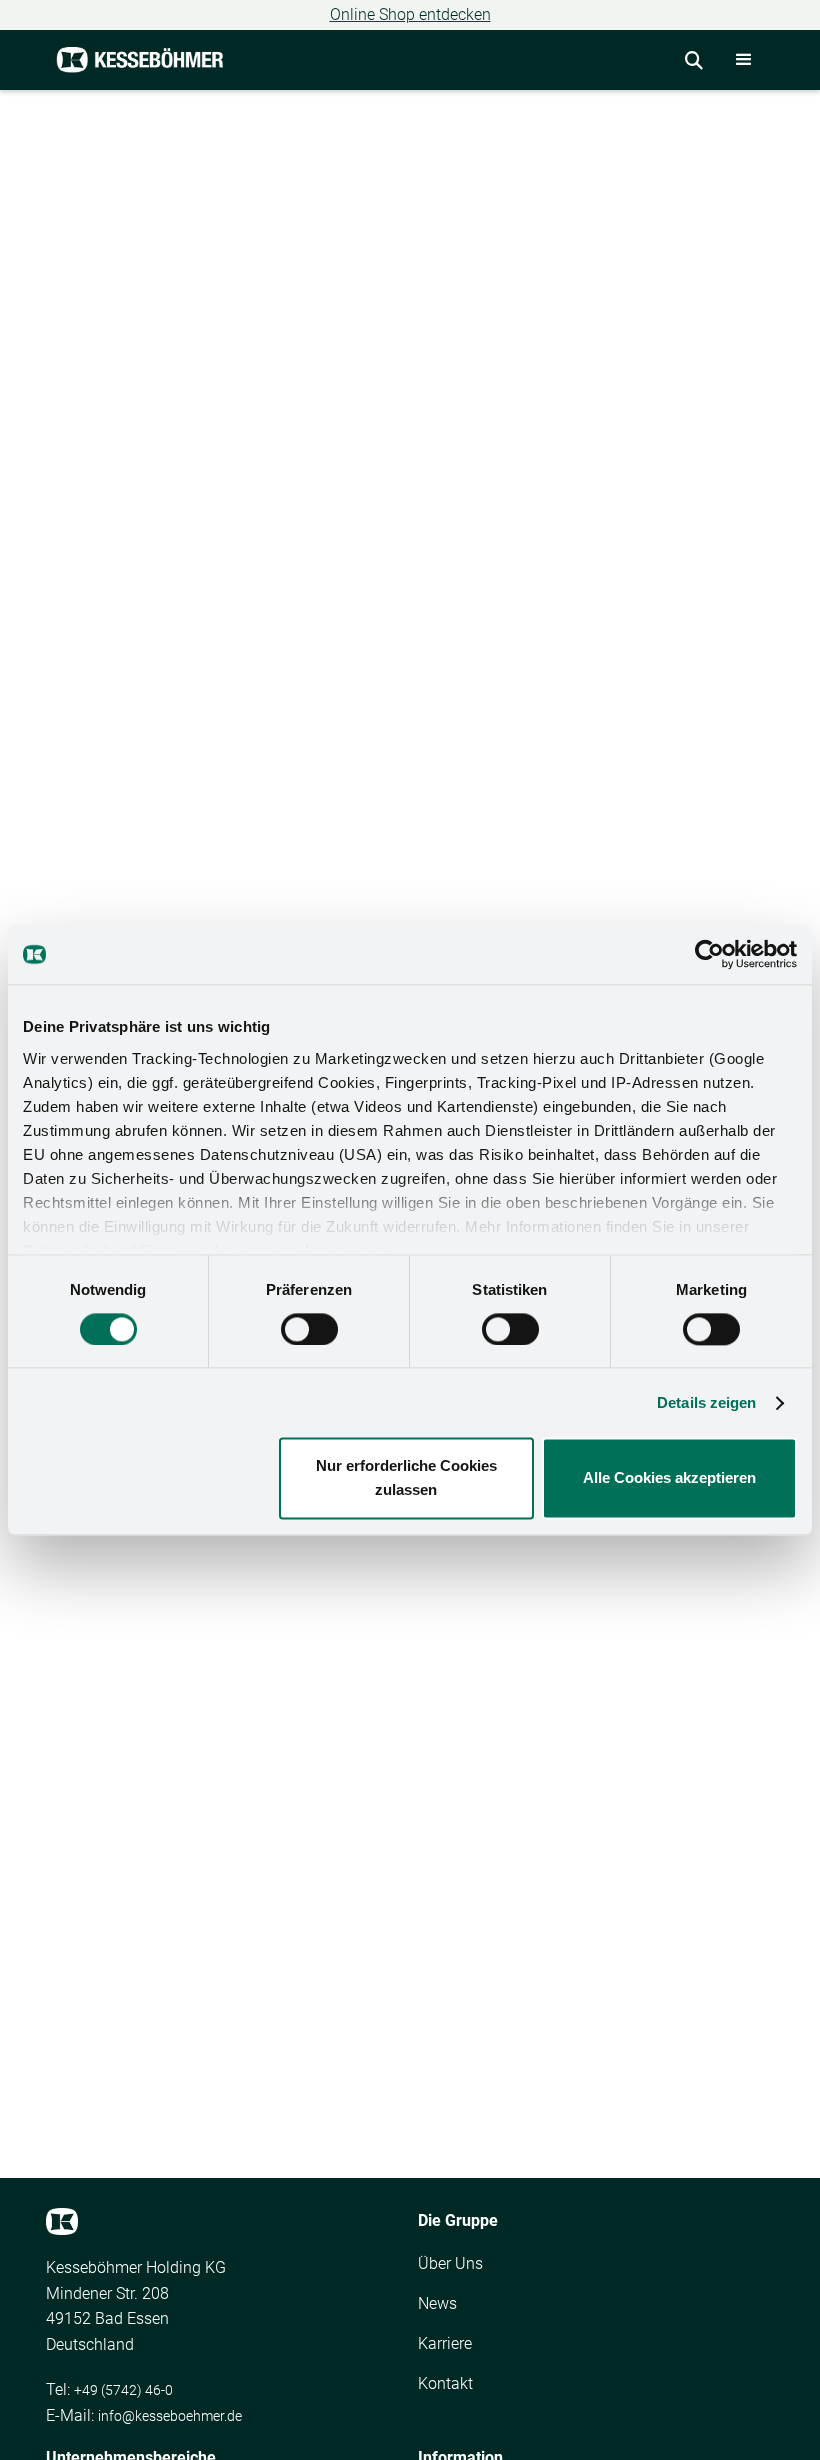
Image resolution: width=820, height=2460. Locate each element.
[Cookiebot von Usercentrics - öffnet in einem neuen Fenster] (709, 954)
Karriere (445, 2343)
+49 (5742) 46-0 (123, 2390)
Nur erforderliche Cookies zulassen (406, 1478)
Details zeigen (706, 1402)
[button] (744, 60)
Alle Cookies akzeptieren (669, 1478)
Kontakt (445, 2383)
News (437, 2303)
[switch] (309, 1329)
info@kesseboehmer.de (170, 2416)
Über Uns (450, 2263)
